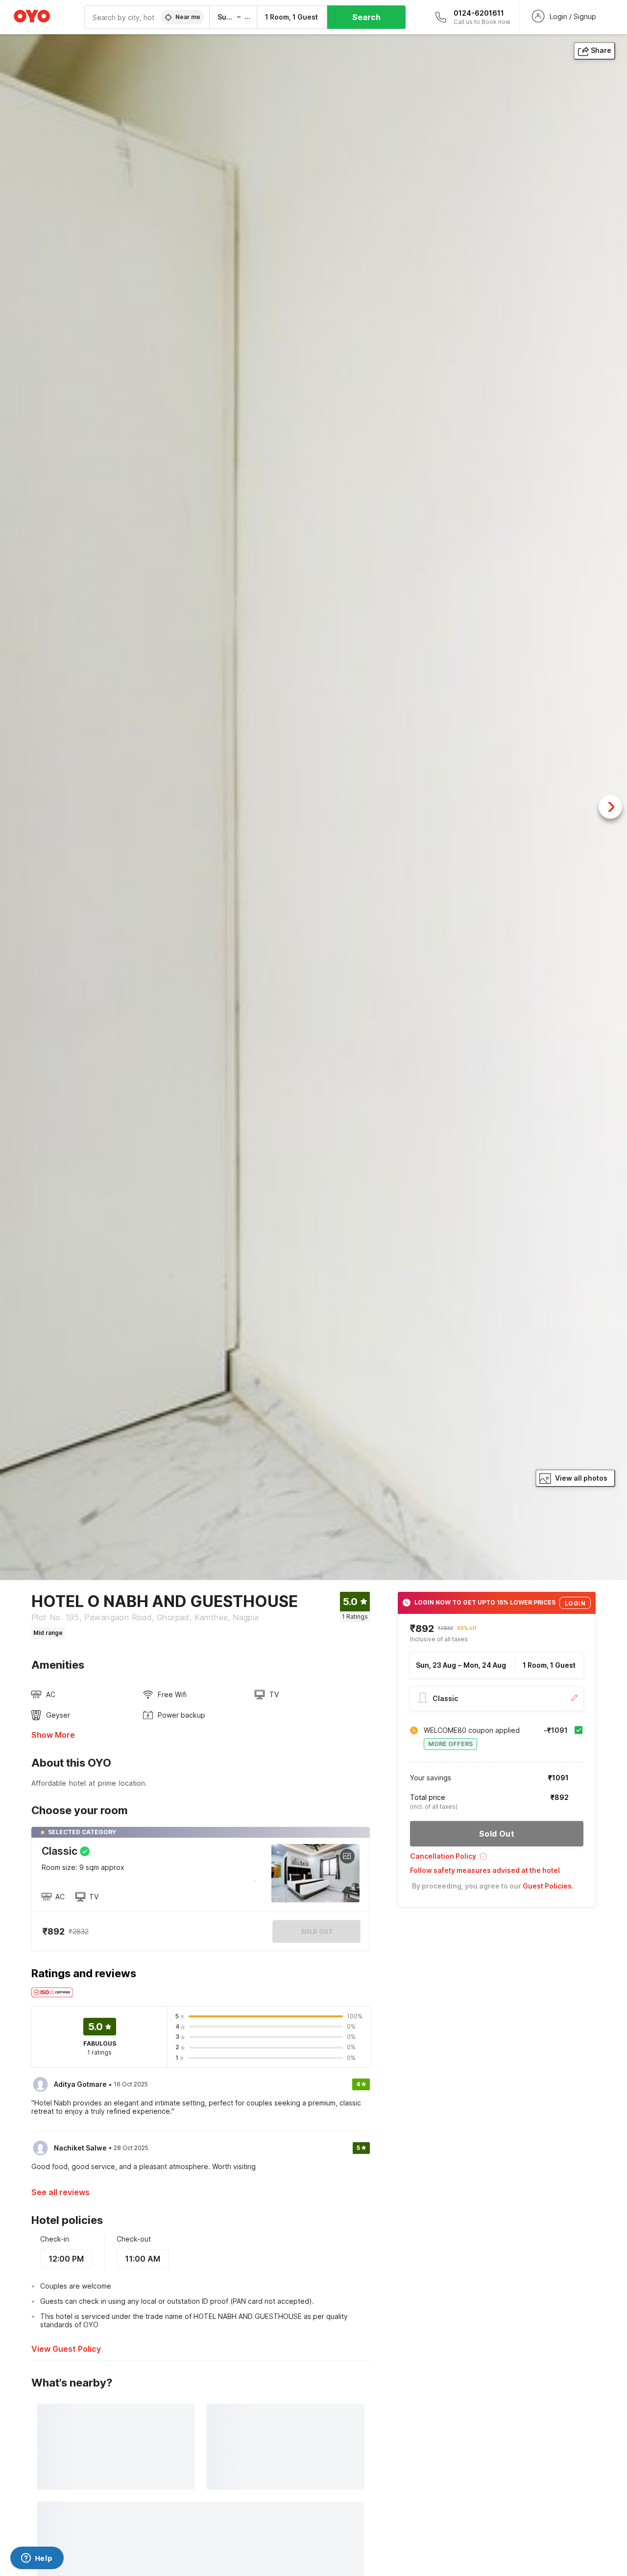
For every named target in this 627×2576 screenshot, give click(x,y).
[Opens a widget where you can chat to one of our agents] (37, 2559)
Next (610, 807)
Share (601, 50)
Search (366, 17)
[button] (497, 1859)
